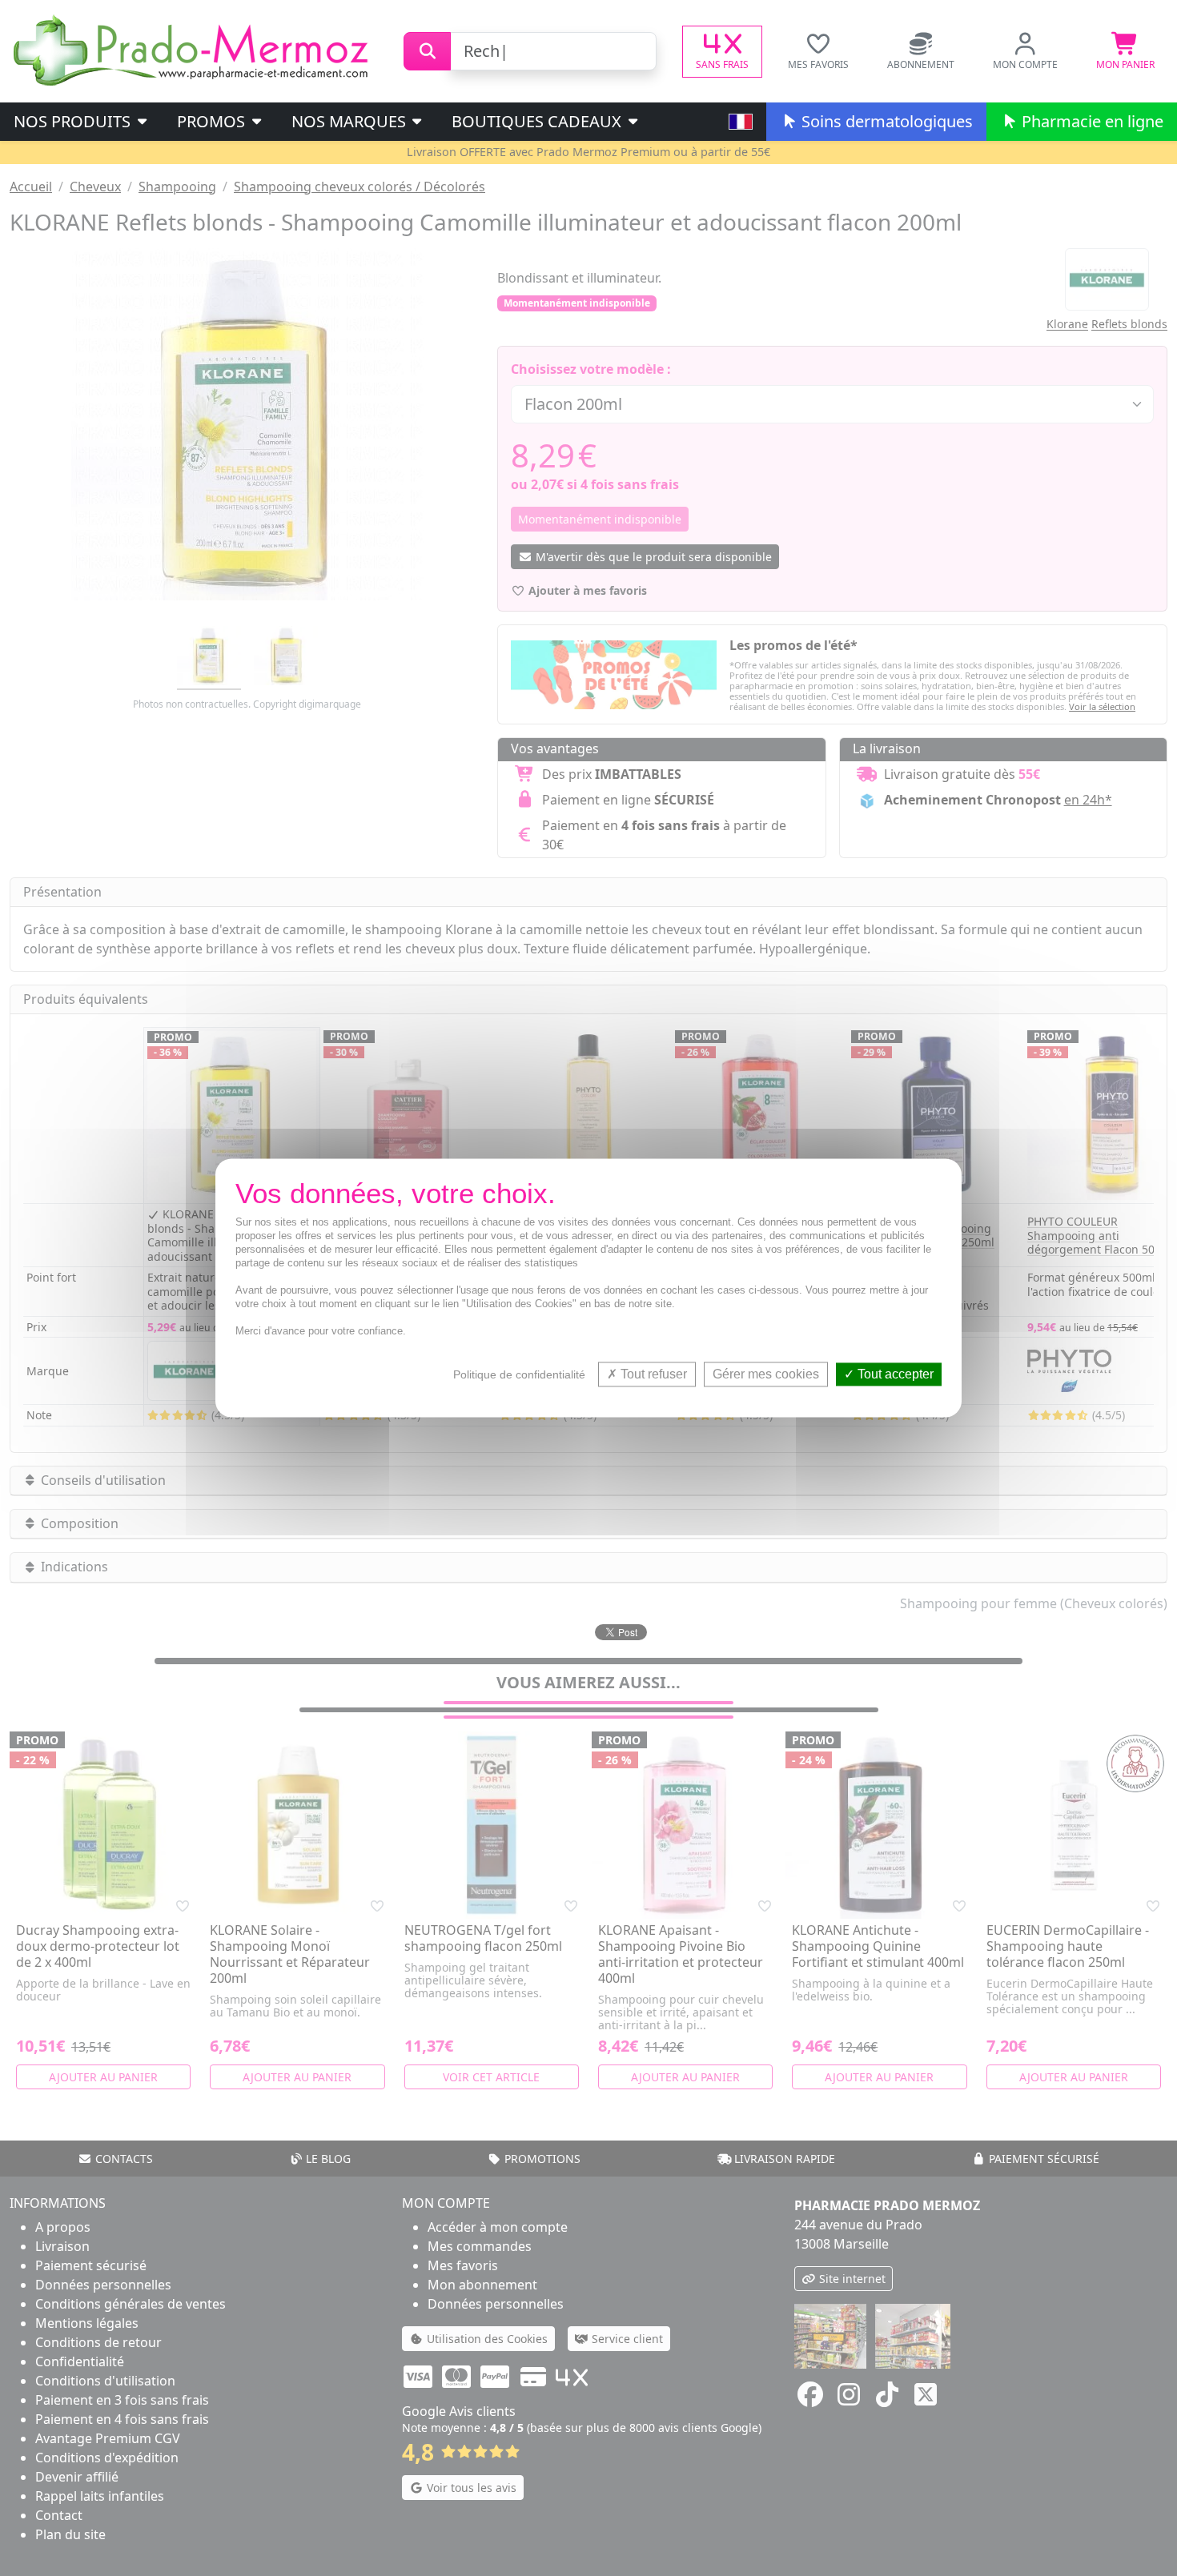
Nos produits (74, 121)
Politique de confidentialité (519, 1374)
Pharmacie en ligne (1091, 121)
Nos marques (351, 121)
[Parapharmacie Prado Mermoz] (194, 50)
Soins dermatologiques (885, 121)
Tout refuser (652, 1374)
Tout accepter (894, 1374)
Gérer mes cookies (766, 1374)
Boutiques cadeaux (538, 121)
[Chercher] (427, 51)
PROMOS (213, 121)
